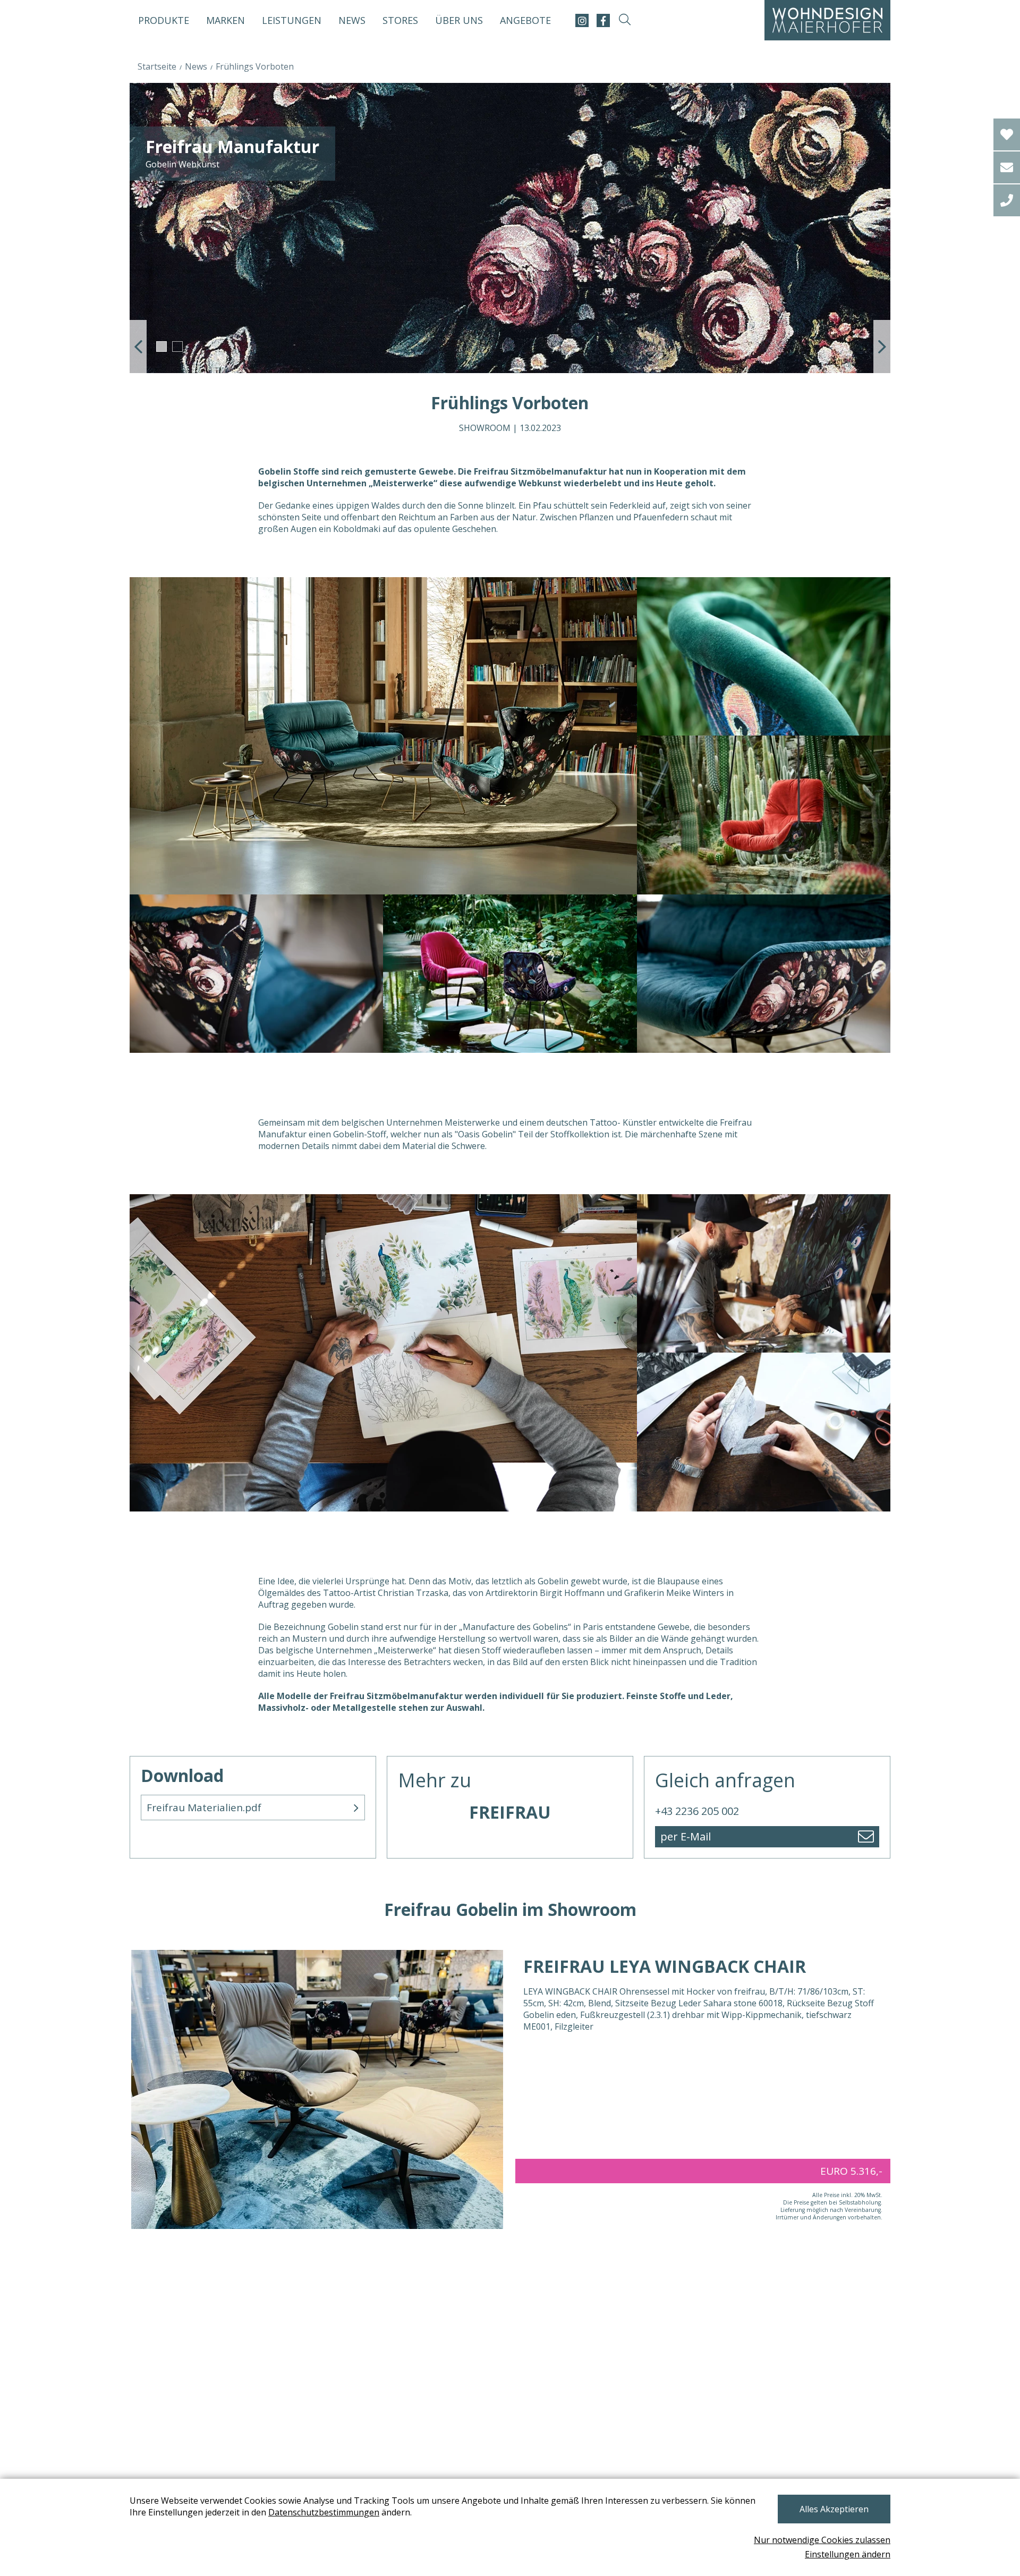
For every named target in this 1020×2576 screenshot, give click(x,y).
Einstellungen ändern (848, 2554)
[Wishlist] (1007, 134)
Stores (400, 20)
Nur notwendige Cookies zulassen (822, 2540)
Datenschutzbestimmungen (324, 2512)
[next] (882, 347)
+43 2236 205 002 (697, 1811)
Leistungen (292, 20)
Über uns (459, 20)
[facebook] (603, 20)
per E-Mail (686, 1836)
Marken (226, 20)
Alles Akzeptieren (834, 2509)
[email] (1007, 167)
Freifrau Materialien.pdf (204, 1808)
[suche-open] (624, 20)
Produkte (164, 20)
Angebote (525, 20)
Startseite (157, 66)
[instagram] (582, 20)
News (352, 20)
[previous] (138, 347)
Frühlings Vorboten (255, 66)
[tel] (1007, 200)
